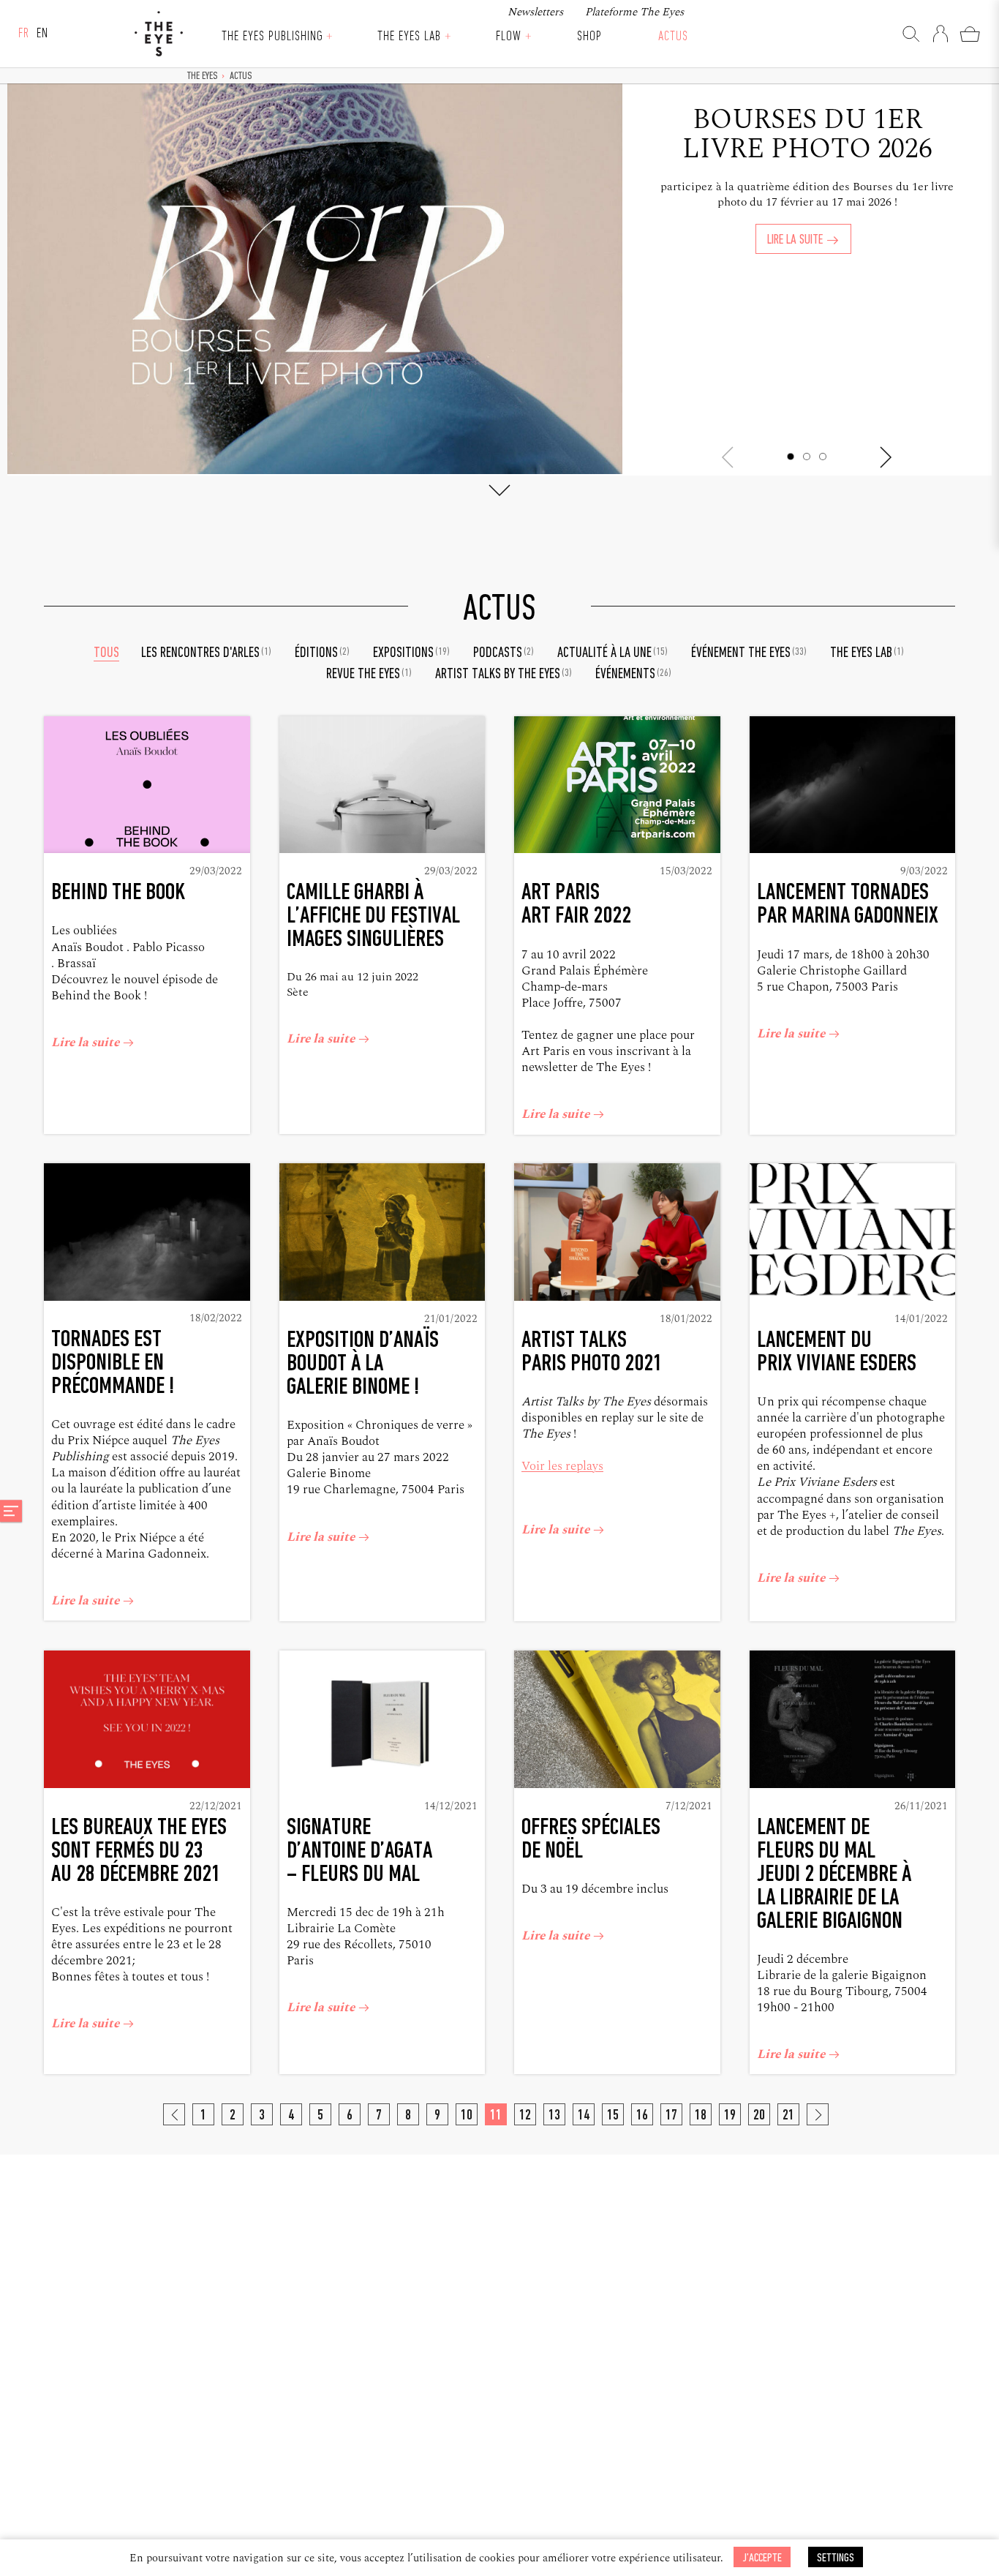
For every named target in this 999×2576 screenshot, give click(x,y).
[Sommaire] (11, 1511)
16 (642, 2116)
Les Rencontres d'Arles (206, 653)
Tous (106, 653)
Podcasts (504, 653)
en (42, 34)
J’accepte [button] (762, 2558)
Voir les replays (562, 1466)
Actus (673, 37)
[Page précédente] (174, 2114)
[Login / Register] (940, 34)
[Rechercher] (911, 34)
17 (671, 2116)
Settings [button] (836, 2558)
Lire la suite (796, 240)
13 (554, 2116)
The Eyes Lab (409, 37)
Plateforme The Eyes (634, 12)
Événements (633, 675)
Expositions (411, 653)
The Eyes (159, 34)
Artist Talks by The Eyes (504, 675)
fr (24, 34)
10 (467, 2116)
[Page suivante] (818, 2114)
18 (701, 2116)
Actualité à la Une (612, 653)
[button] (791, 457)
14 (584, 2116)
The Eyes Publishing (272, 37)
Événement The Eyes (749, 653)
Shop (589, 37)
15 (613, 2116)
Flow (509, 37)
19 (730, 2116)
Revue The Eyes (369, 675)
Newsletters (535, 12)
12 (525, 2116)
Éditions (322, 653)
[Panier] (970, 34)
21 (788, 2116)
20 (759, 2116)
